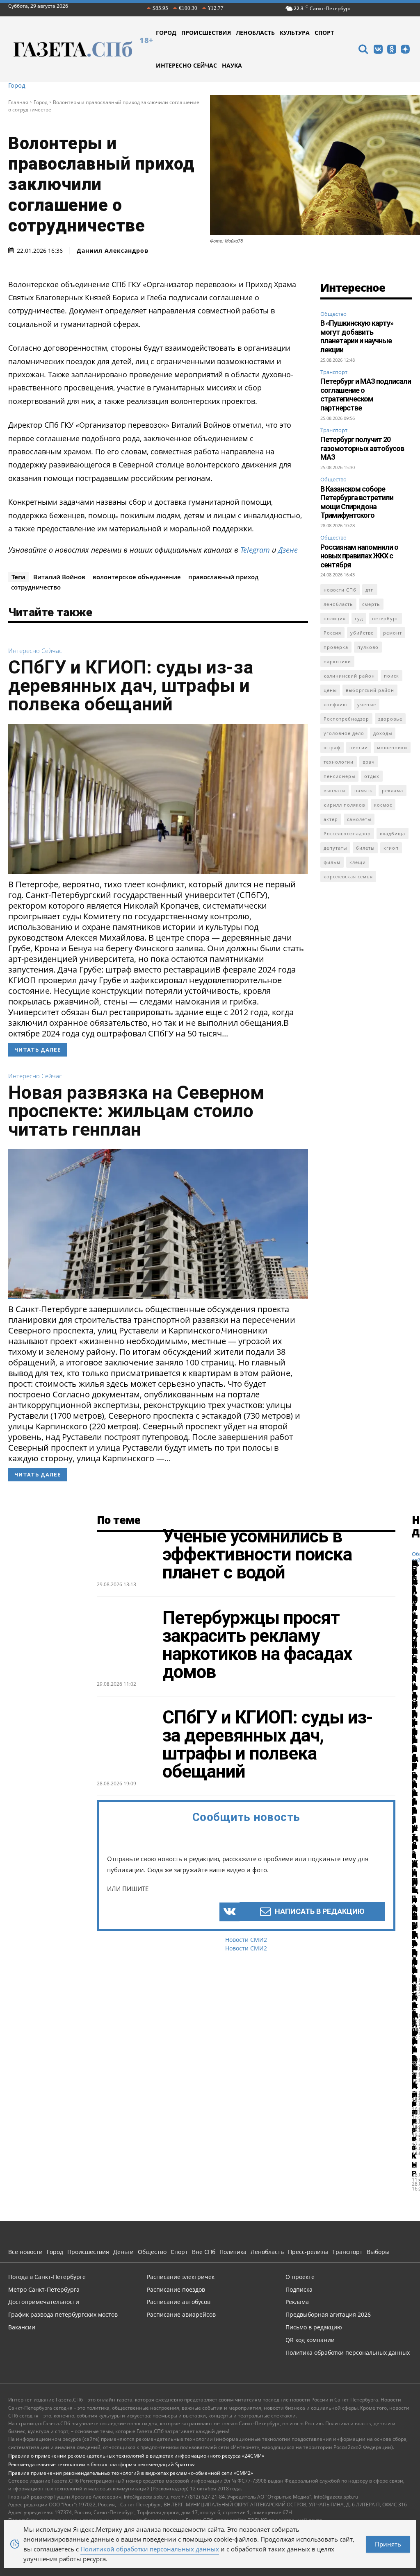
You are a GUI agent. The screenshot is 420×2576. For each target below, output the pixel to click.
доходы (383, 733)
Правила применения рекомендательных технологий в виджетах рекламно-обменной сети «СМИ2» (131, 2473)
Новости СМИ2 (246, 1940)
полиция (335, 618)
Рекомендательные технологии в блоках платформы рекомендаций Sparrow (101, 2464)
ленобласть (338, 604)
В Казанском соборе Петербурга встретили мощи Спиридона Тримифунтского (357, 502)
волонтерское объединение (137, 577)
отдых (372, 776)
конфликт (336, 704)
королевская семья (348, 876)
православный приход (223, 577)
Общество (333, 314)
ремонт (393, 633)
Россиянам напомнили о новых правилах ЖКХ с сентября (359, 556)
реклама (393, 790)
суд (359, 618)
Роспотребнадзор (346, 719)
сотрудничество (36, 587)
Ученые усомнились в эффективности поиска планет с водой (257, 1554)
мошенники (392, 747)
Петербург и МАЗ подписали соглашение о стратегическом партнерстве (366, 395)
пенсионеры (339, 776)
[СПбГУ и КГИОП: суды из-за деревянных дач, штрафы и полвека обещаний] (158, 799)
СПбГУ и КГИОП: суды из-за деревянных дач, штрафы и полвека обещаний (131, 686)
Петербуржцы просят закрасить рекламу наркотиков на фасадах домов (257, 1645)
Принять (388, 2544)
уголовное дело (344, 733)
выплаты (334, 790)
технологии (339, 762)
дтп (370, 590)
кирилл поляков (344, 805)
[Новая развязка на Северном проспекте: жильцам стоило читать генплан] (158, 1224)
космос (383, 805)
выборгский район (370, 690)
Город (17, 85)
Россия (332, 633)
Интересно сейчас (35, 651)
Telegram (255, 550)
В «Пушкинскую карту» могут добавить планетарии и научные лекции (357, 336)
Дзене (288, 550)
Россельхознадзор (347, 833)
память (364, 790)
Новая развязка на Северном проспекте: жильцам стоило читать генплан (136, 1111)
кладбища (393, 833)
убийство (362, 633)
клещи (358, 862)
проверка (336, 647)
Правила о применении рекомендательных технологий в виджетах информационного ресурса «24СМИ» (136, 2456)
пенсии (359, 747)
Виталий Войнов (59, 577)
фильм (332, 862)
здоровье (390, 719)
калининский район (349, 676)
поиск (391, 676)
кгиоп (391, 848)
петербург (385, 618)
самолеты (359, 819)
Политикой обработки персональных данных (150, 2549)
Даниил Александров (113, 251)
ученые (367, 704)
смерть (371, 604)
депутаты (335, 848)
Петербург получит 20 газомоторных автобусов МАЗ (362, 448)
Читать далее (38, 1050)
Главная (18, 102)
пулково (368, 647)
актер (331, 819)
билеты (365, 848)
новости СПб (340, 590)
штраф (332, 747)
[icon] (363, 50)
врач (369, 762)
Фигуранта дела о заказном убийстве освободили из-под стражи (415, 1789)
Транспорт (334, 372)
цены (330, 690)
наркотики (337, 661)
